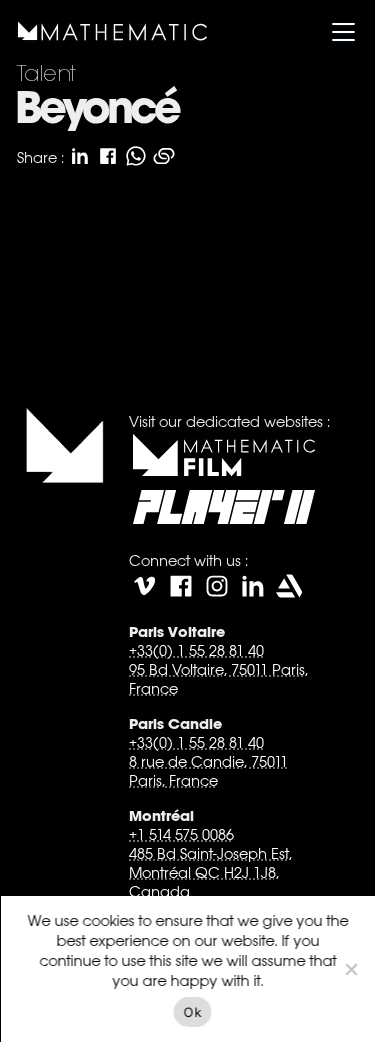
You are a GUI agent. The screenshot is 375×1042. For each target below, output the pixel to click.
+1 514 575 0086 (180, 834)
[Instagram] (216, 586)
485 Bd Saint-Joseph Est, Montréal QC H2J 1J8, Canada (209, 872)
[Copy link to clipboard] (163, 156)
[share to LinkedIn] (79, 156)
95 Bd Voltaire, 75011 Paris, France (217, 679)
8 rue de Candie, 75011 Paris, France (207, 771)
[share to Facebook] (107, 156)
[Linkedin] (252, 586)
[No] (350, 969)
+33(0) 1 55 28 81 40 (195, 650)
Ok (193, 1012)
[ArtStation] (288, 586)
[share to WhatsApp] (135, 156)
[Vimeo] (144, 586)
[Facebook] (180, 586)
